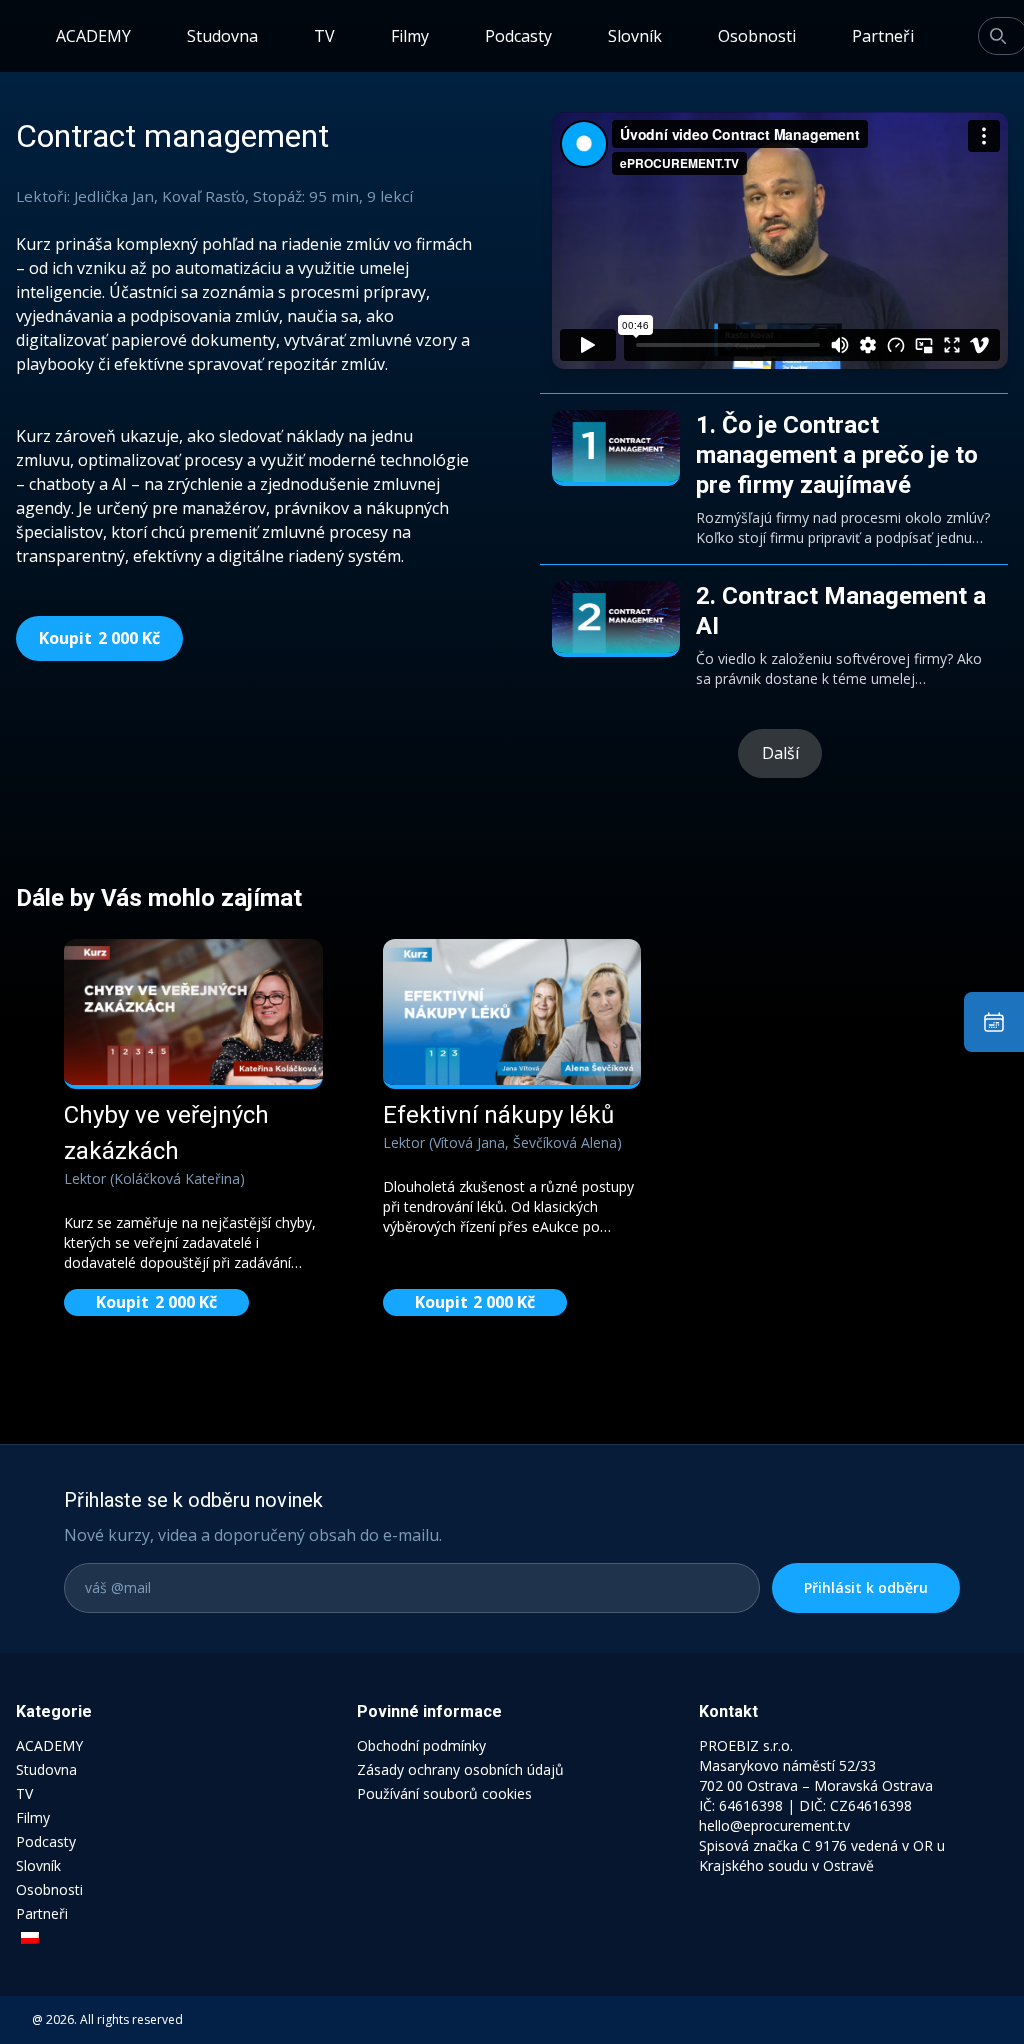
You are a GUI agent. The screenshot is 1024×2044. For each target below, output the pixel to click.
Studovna (222, 36)
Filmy (410, 36)
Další (780, 753)
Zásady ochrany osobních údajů (460, 1769)
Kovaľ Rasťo (203, 196)
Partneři (883, 36)
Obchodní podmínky (421, 1745)
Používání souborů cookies (444, 1793)
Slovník (635, 36)
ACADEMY (93, 36)
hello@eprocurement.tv (774, 1825)
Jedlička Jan (114, 196)
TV (324, 36)
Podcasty (518, 36)
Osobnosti (757, 36)
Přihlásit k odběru (866, 1587)
